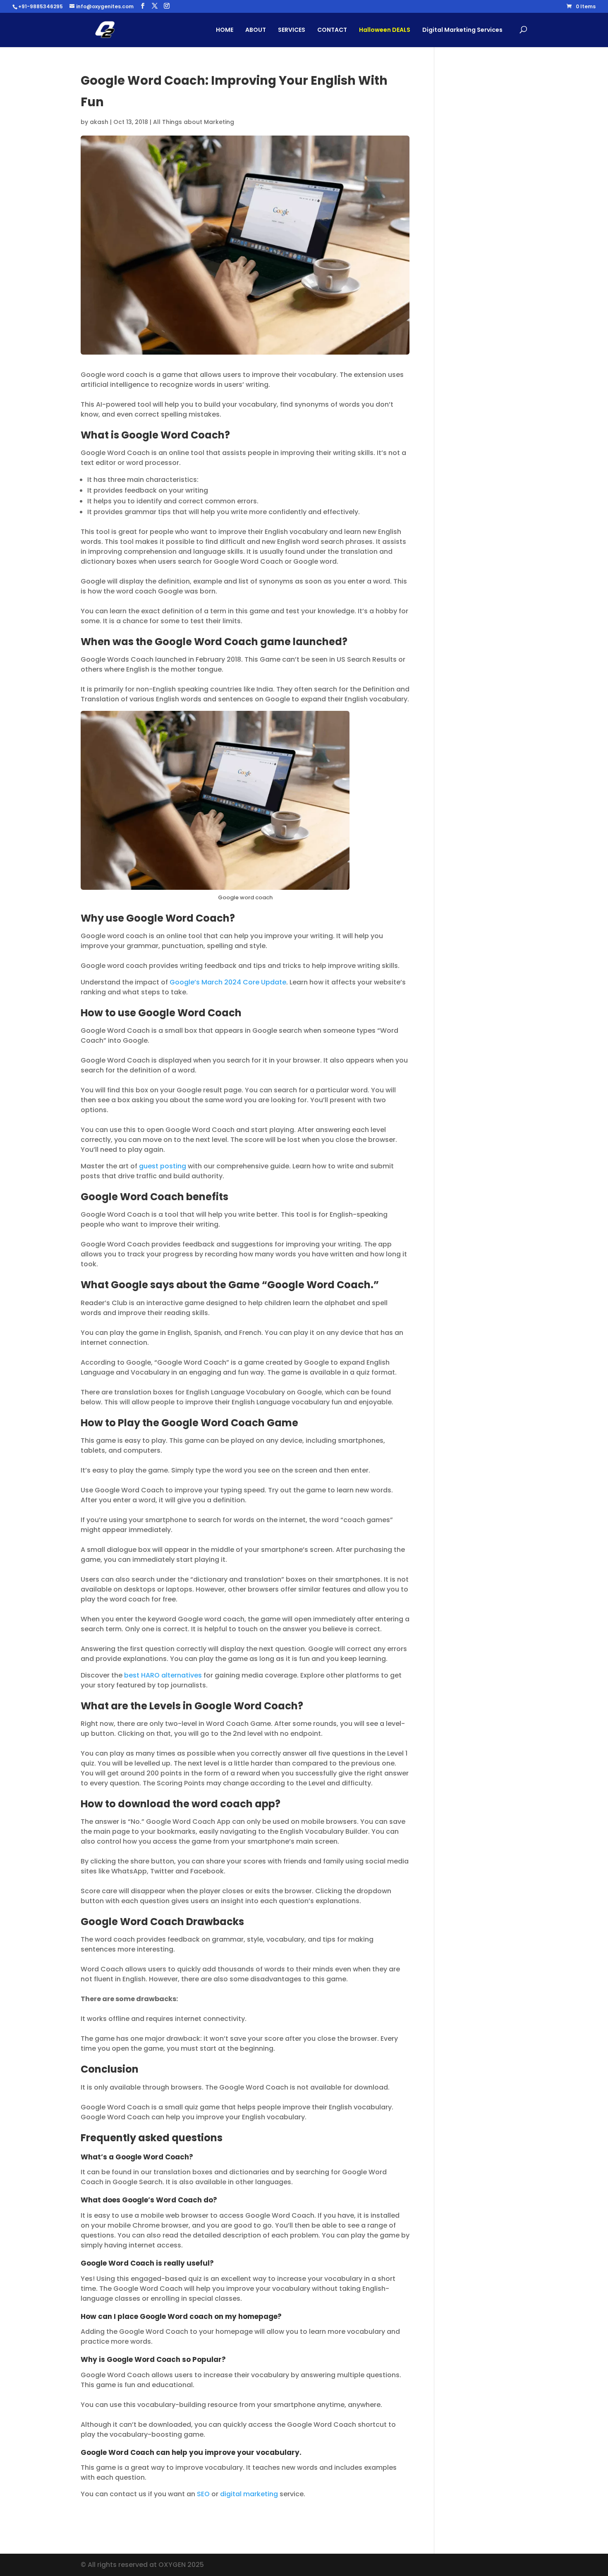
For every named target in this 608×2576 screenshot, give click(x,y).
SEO (203, 2494)
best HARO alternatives (163, 1675)
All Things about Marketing (194, 122)
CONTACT (332, 30)
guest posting (163, 1166)
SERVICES (292, 30)
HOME (225, 30)
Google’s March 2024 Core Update (228, 982)
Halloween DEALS (385, 30)
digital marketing (249, 2494)
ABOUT (256, 30)
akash (99, 122)
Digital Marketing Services (462, 30)
